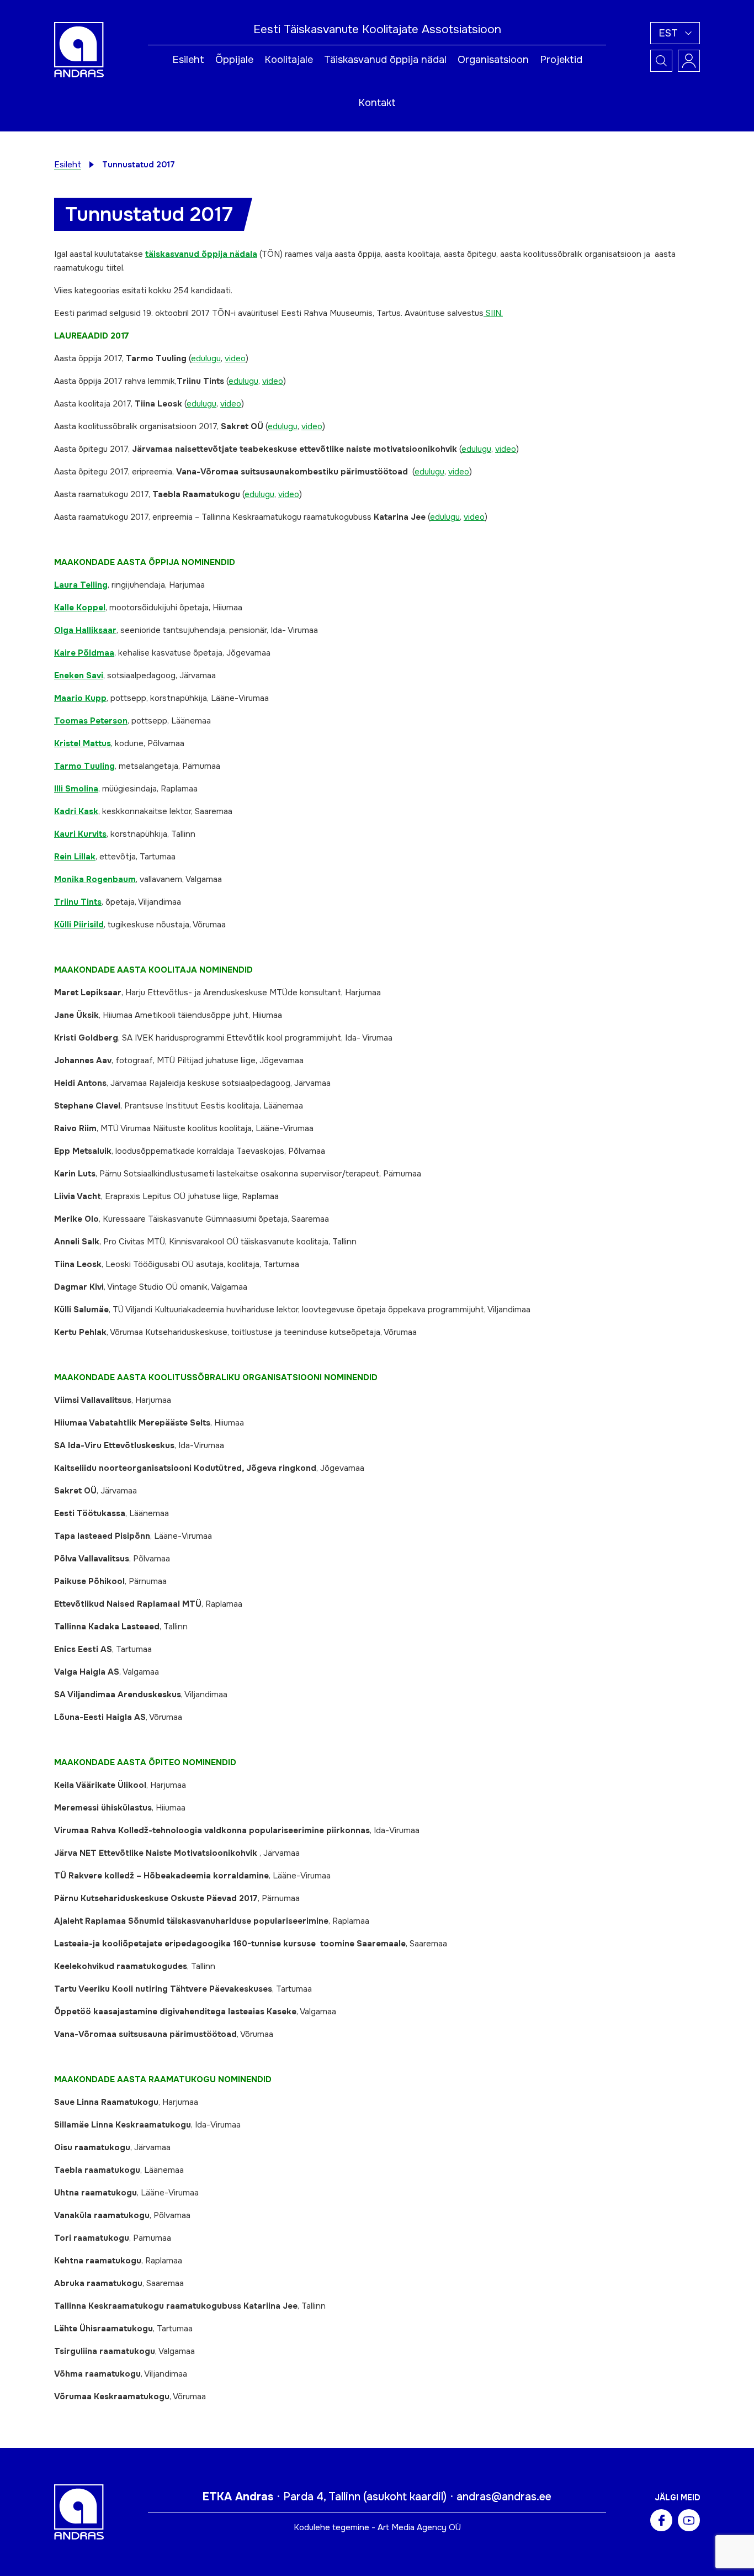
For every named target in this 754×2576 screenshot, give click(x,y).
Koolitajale (289, 60)
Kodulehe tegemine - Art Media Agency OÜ (377, 2527)
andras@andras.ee (504, 2497)
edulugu (206, 358)
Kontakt (377, 103)
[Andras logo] (79, 49)
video (235, 358)
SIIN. (493, 313)
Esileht (188, 60)
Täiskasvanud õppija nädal (385, 60)
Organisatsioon (493, 60)
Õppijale (234, 60)
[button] (675, 33)
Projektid (561, 60)
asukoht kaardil (405, 2497)
